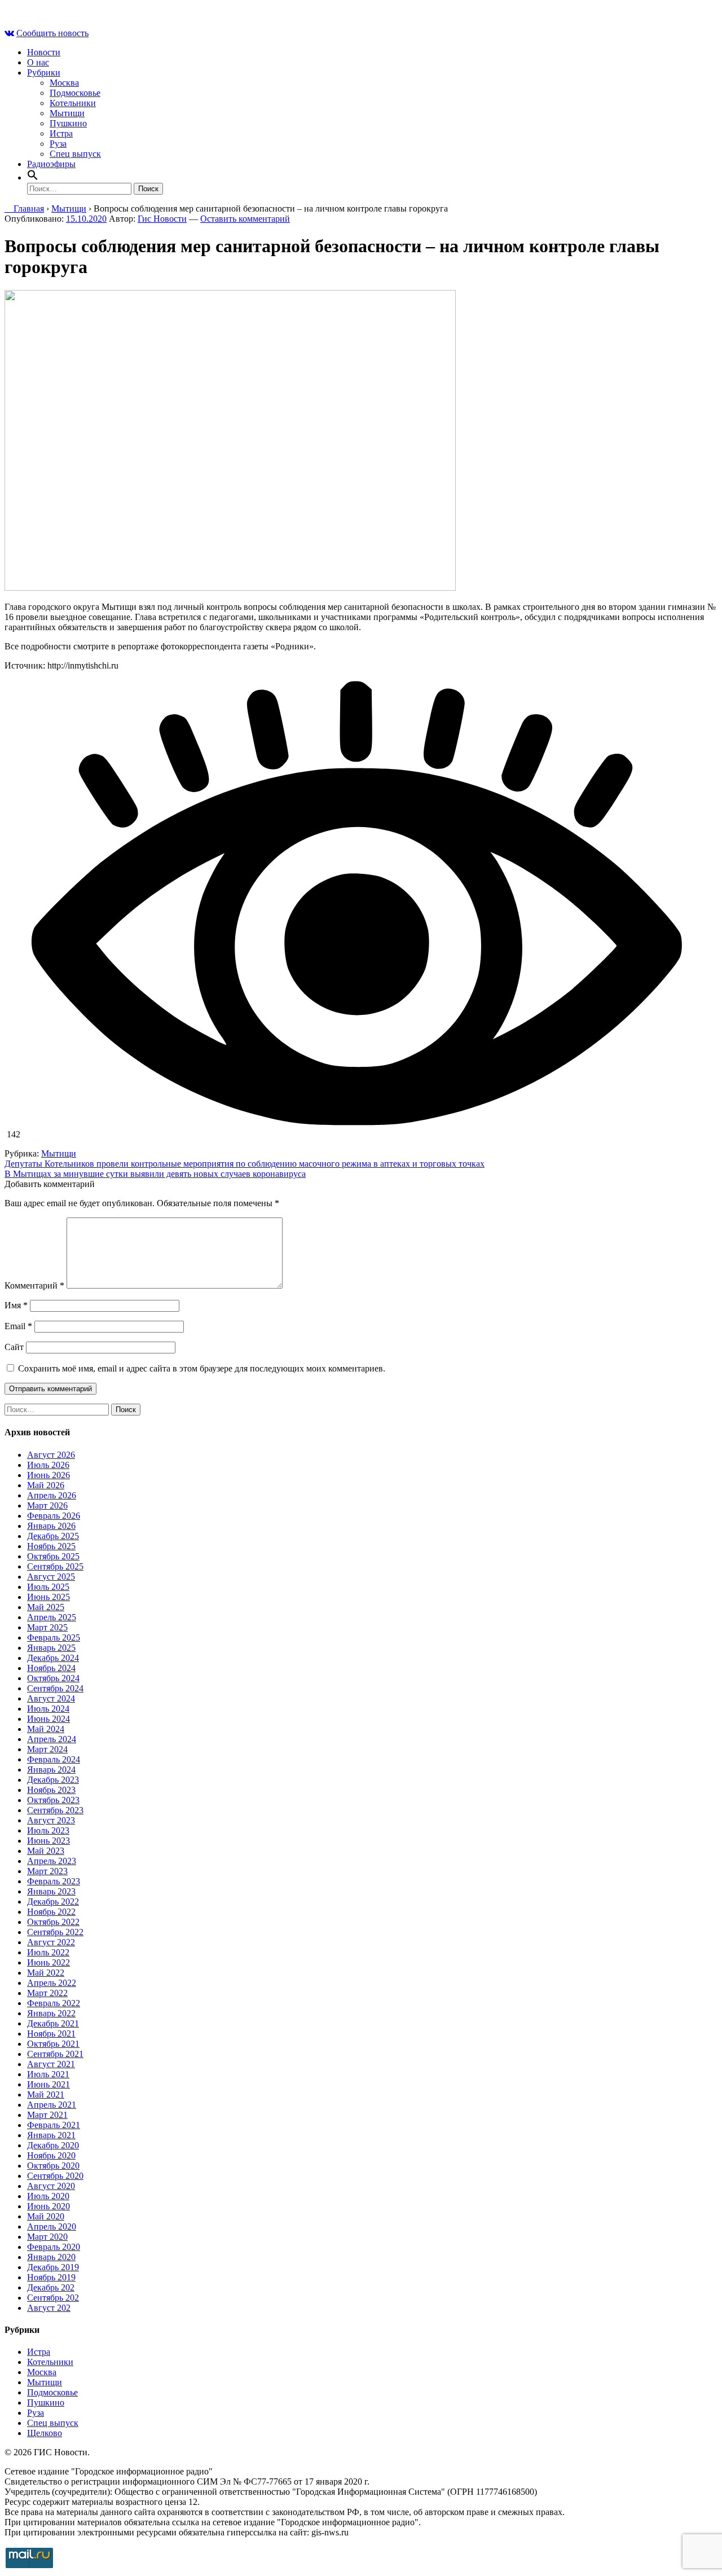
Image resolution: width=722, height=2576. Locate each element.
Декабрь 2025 (53, 1536)
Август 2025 (51, 1577)
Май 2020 (46, 2216)
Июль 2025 (48, 1587)
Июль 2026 (48, 1465)
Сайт (14, 1347)
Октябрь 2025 (53, 1556)
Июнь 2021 (49, 2084)
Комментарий (34, 1285)
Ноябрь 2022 (51, 1912)
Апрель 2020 (52, 2226)
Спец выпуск (75, 154)
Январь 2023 (51, 1891)
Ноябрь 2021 (51, 2034)
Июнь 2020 (49, 2206)
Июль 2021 (48, 2074)
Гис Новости (162, 219)
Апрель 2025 (52, 1617)
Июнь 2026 (49, 1475)
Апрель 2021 (52, 2105)
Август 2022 (51, 1942)
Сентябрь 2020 (55, 2176)
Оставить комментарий (245, 219)
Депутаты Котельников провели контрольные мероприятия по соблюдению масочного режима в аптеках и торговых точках (245, 1164)
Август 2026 (51, 1455)
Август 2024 (51, 1698)
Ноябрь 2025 (51, 1546)
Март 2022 (47, 1993)
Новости (44, 52)
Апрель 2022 (52, 1983)
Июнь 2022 (49, 1962)
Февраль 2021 (54, 2125)
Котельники (73, 103)
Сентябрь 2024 (55, 1688)
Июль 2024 (48, 1709)
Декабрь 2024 (53, 1658)
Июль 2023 (48, 1830)
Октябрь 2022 (53, 1922)
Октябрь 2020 (53, 2166)
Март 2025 (47, 1627)
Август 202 (49, 2308)
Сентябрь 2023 (55, 1810)
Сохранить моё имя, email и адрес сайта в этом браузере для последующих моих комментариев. (202, 1368)
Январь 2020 (51, 2257)
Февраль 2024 (54, 1759)
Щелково (45, 2433)
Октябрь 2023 (53, 1800)
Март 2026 (47, 1505)
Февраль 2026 (54, 1516)
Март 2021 (47, 2115)
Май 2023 (46, 1851)
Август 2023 (51, 1820)
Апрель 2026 (52, 1495)
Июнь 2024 (49, 1719)
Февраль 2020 (54, 2247)
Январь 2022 (51, 2013)
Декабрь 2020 (53, 2145)
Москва (64, 83)
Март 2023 (47, 1871)
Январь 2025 (51, 1648)
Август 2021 (51, 2064)
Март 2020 (47, 2237)
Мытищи (67, 113)
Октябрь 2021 (53, 2044)
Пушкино (68, 123)
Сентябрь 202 (53, 2298)
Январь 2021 (51, 2135)
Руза (58, 144)
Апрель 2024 (52, 1739)
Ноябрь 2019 (51, 2277)
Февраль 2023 (54, 1881)
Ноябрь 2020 (51, 2155)
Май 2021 (46, 2094)
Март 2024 (47, 1749)
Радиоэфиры (51, 164)
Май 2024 (46, 1729)
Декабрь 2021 (53, 2023)
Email (18, 1326)
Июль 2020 (48, 2196)
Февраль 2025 (54, 1638)
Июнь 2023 (49, 1841)
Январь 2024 (51, 1770)
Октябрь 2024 (53, 1678)
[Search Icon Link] (33, 177)
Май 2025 (46, 1607)
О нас (38, 62)
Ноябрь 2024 (51, 1668)
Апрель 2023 (52, 1861)
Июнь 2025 (49, 1597)
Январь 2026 (51, 1526)
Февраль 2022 (54, 2003)
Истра (61, 133)
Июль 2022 (48, 1952)
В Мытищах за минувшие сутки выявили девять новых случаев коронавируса (155, 1174)
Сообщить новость (52, 33)
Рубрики (44, 72)
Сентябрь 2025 (55, 1566)
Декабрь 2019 (53, 2267)
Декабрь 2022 (53, 1902)
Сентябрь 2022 (55, 1932)
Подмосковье (75, 93)
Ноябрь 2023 (51, 1790)
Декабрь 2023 (53, 1780)
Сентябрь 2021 (55, 2054)
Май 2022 (46, 1973)
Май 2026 (46, 1485)
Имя (16, 1305)
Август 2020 (51, 2186)
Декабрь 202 (51, 2287)
